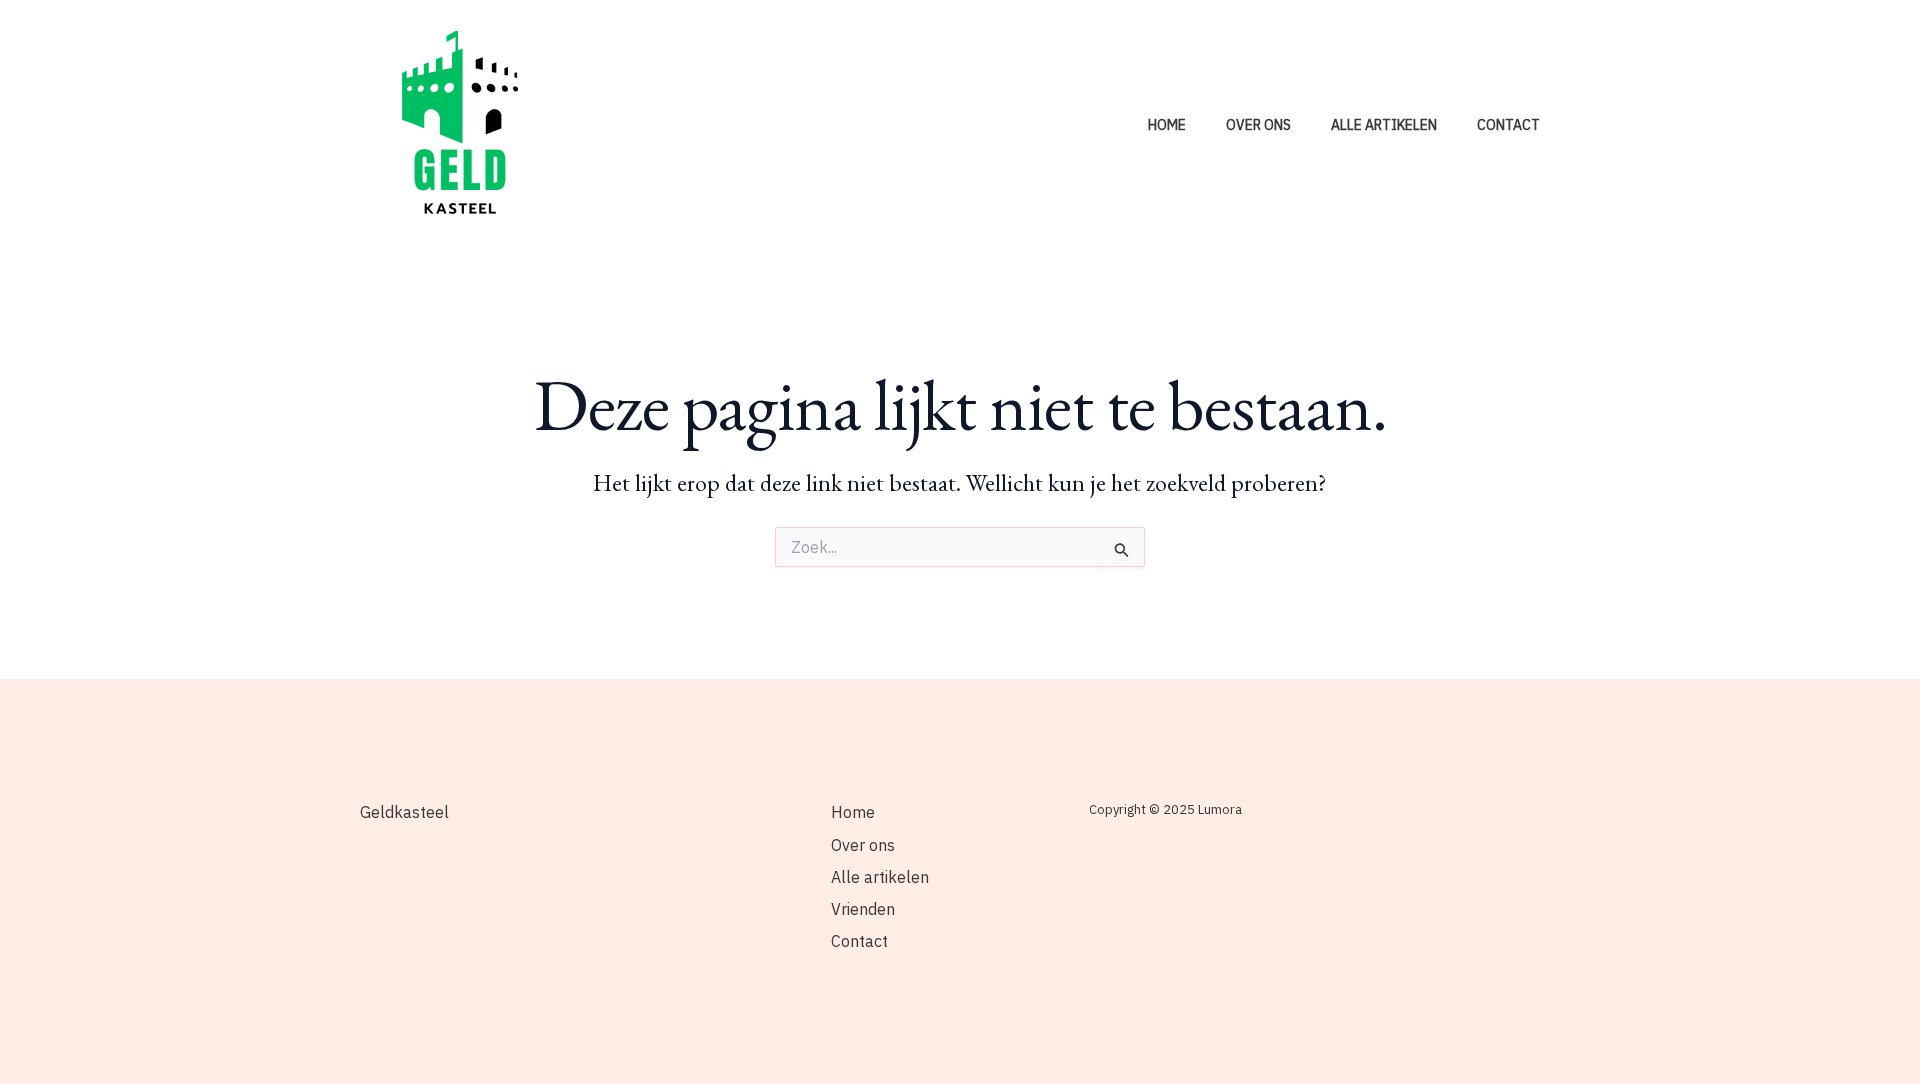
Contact (1508, 125)
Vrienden (863, 909)
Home (1167, 125)
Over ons (1258, 125)
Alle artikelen (1384, 125)
